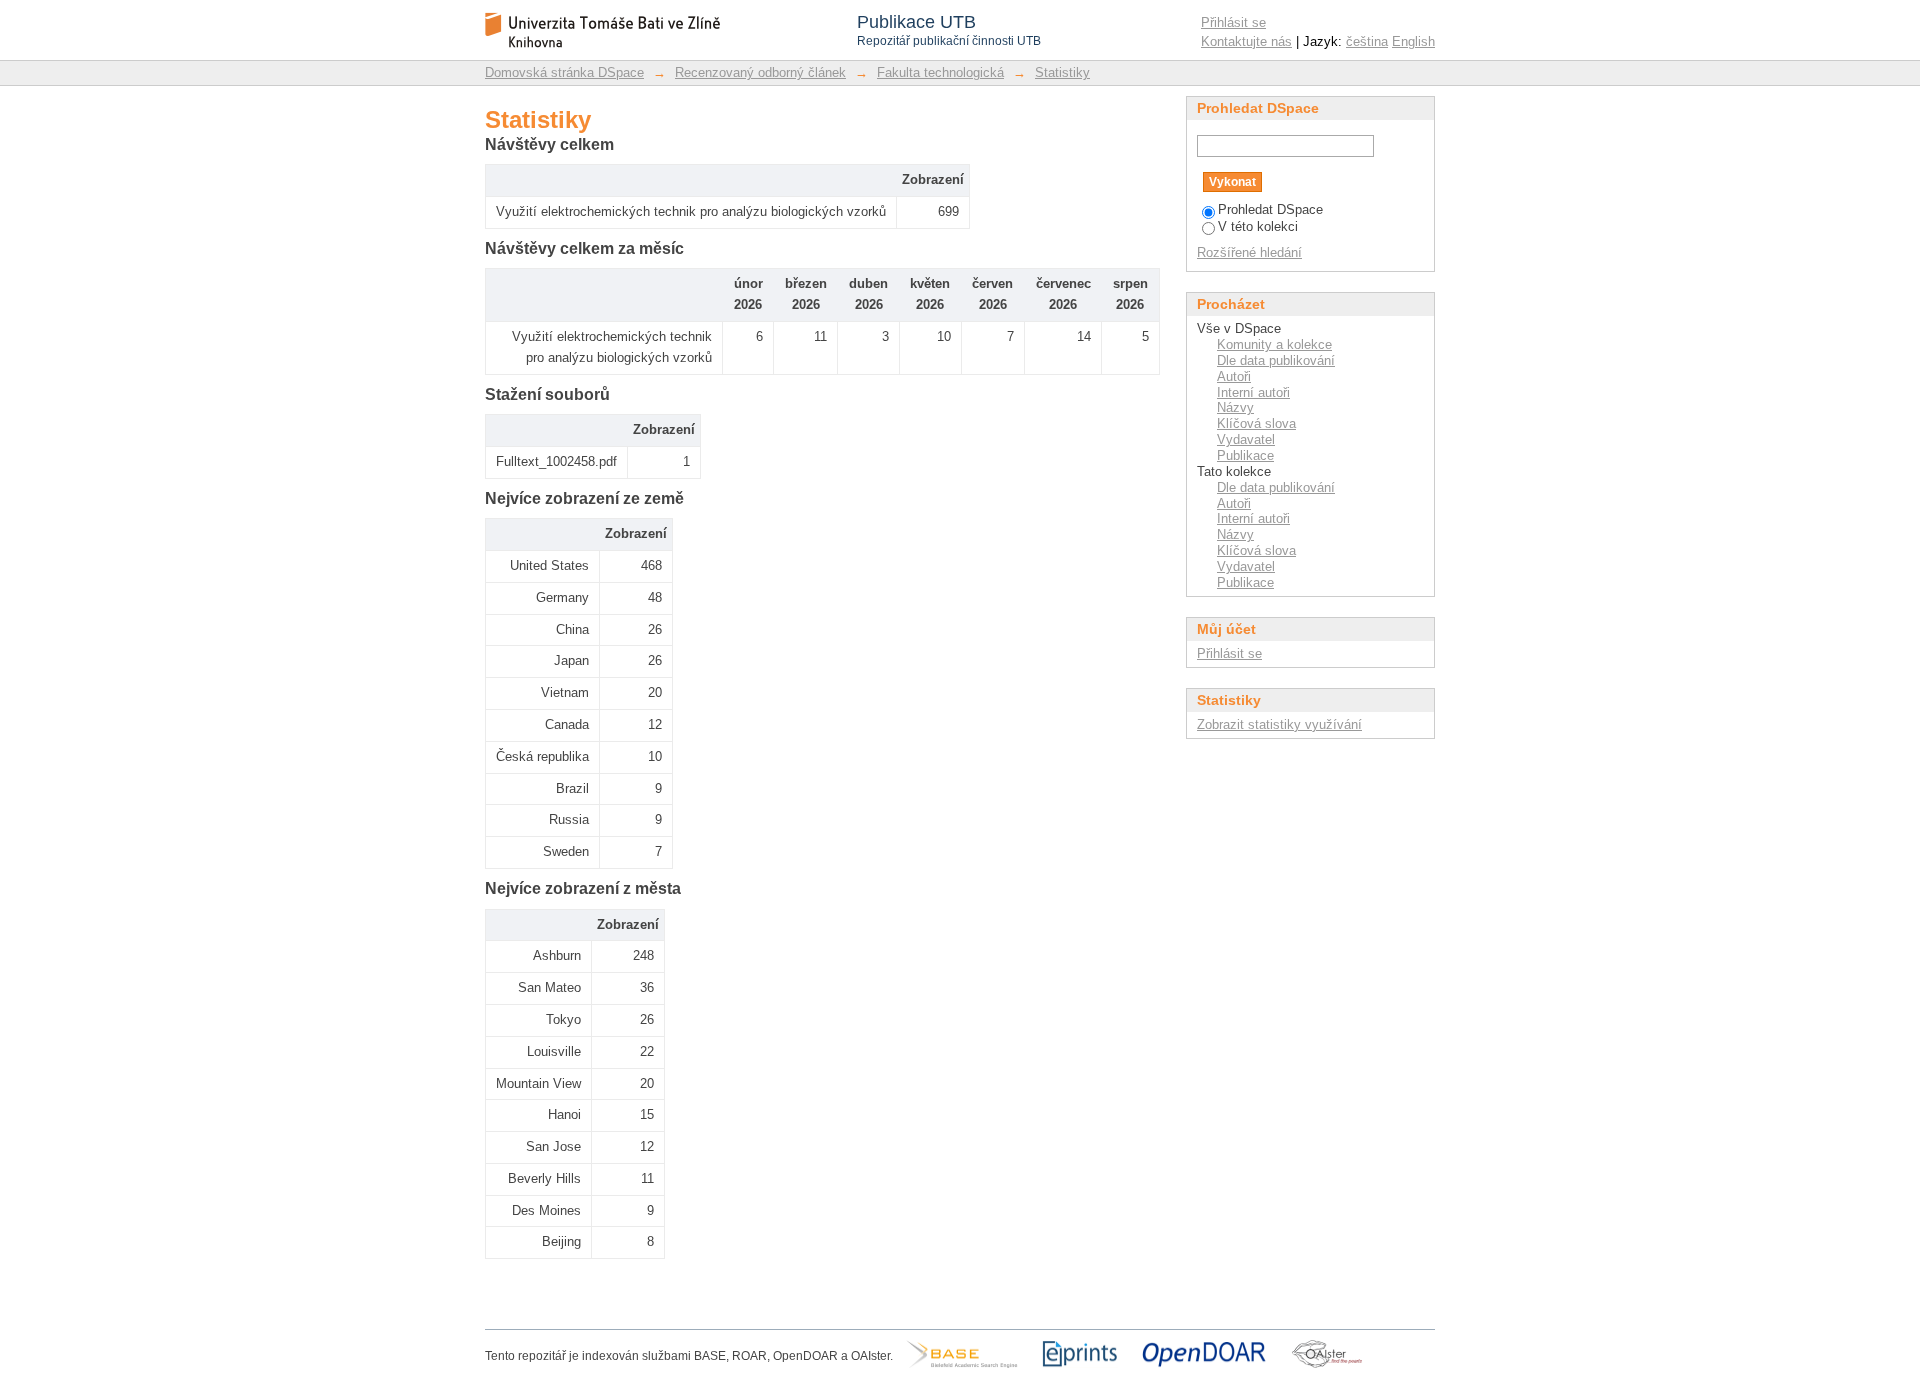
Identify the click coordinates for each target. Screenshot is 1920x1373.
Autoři (1234, 376)
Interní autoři (1253, 392)
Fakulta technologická (940, 72)
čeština (1367, 41)
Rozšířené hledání (1249, 252)
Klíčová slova (1256, 423)
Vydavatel (1246, 439)
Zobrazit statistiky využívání (1279, 724)
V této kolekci (1258, 226)
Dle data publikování (1276, 360)
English (1413, 41)
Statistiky (1062, 72)
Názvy (1235, 407)
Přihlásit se (1233, 22)
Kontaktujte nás (1246, 41)
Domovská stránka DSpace (564, 72)
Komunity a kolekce (1274, 344)
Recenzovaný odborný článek (760, 72)
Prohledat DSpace (1270, 209)
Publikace (1245, 455)
